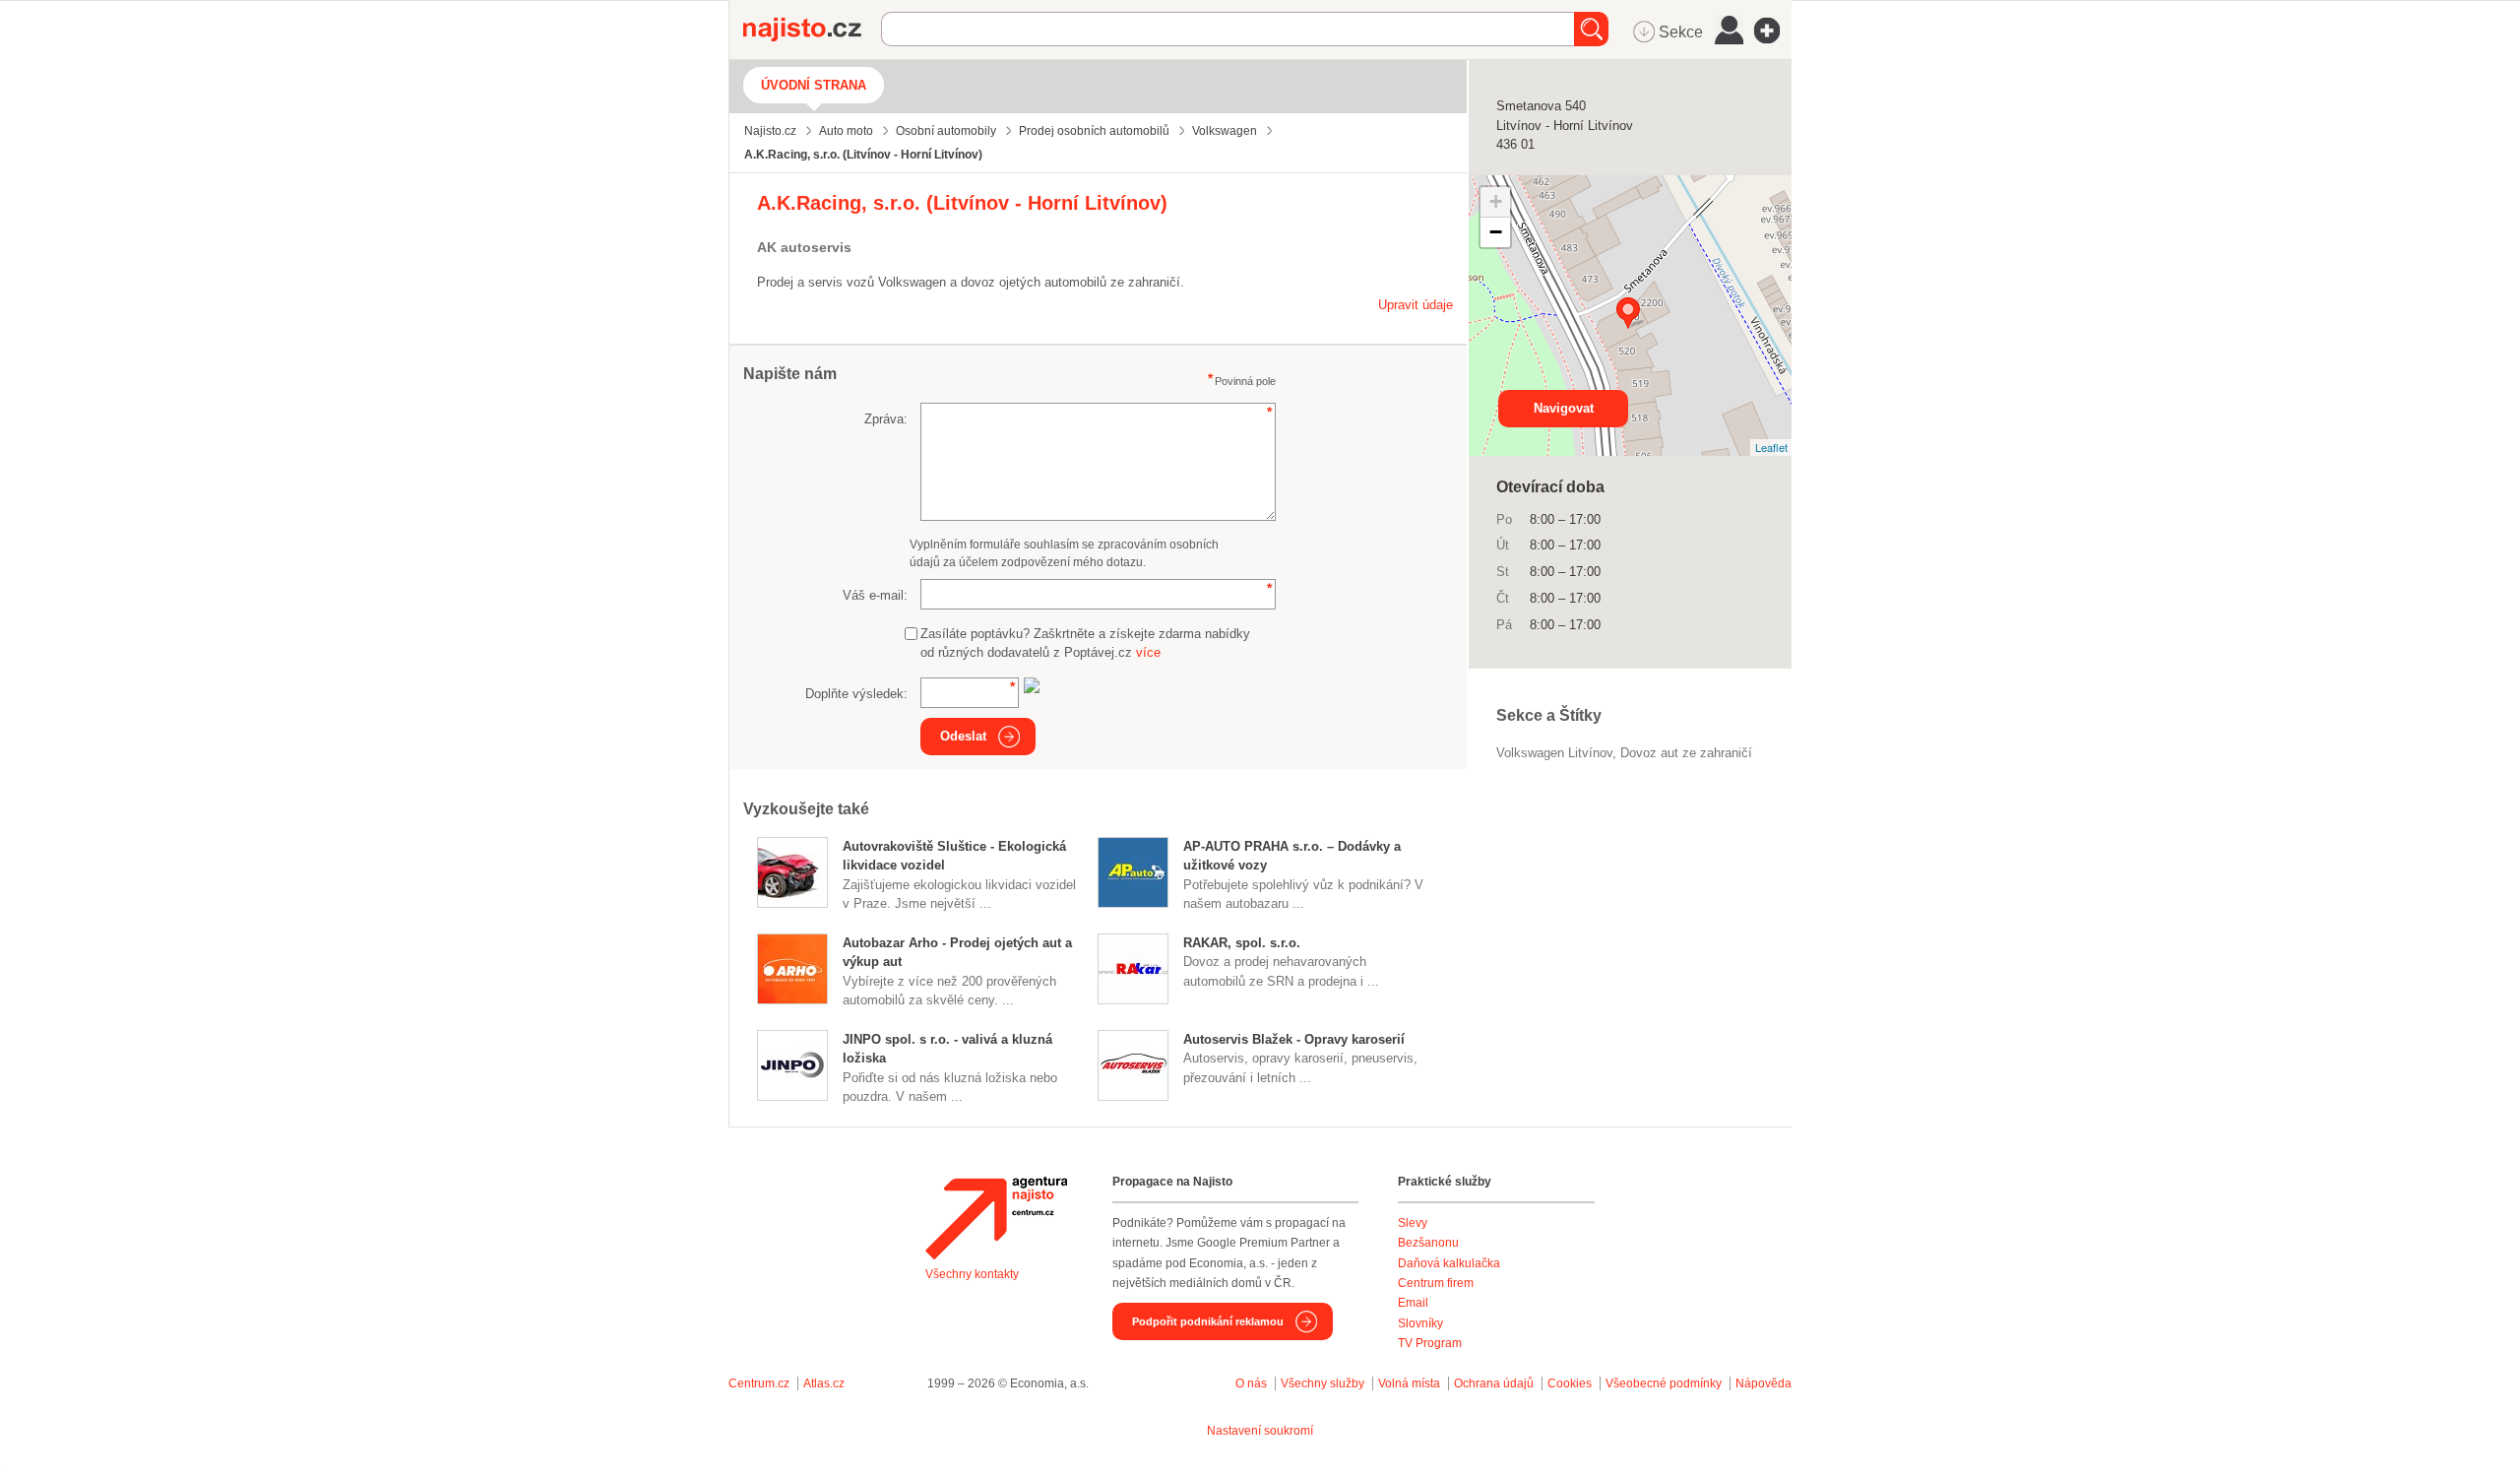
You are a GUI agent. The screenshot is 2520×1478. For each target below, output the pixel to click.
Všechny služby (1324, 1383)
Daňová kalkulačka (1449, 1263)
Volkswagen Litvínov (1554, 753)
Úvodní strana (814, 85)
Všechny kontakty (972, 1274)
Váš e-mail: (875, 595)
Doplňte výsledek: (856, 694)
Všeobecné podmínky (1664, 1383)
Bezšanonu (1428, 1243)
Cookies (1570, 1383)
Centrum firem (1436, 1283)
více (1148, 652)
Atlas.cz (824, 1383)
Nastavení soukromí (1260, 1431)
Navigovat (1564, 408)
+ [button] (1496, 201)
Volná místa (1409, 1383)
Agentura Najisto (996, 1218)
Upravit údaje (1416, 305)
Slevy (1413, 1223)
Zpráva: (886, 419)
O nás (1251, 1383)
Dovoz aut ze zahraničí (1686, 753)
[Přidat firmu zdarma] (1773, 31)
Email (1413, 1303)
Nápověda (1764, 1383)
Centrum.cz (759, 1383)
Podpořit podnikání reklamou (1208, 1321)
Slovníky (1420, 1323)
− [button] (1496, 232)
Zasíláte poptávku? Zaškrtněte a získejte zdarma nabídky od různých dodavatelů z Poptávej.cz (1085, 643)
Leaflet (1771, 447)
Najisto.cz (812, 30)
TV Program (1430, 1343)
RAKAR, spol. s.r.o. (1242, 943)
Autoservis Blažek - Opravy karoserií (1294, 1039)
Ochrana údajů (1494, 1383)
